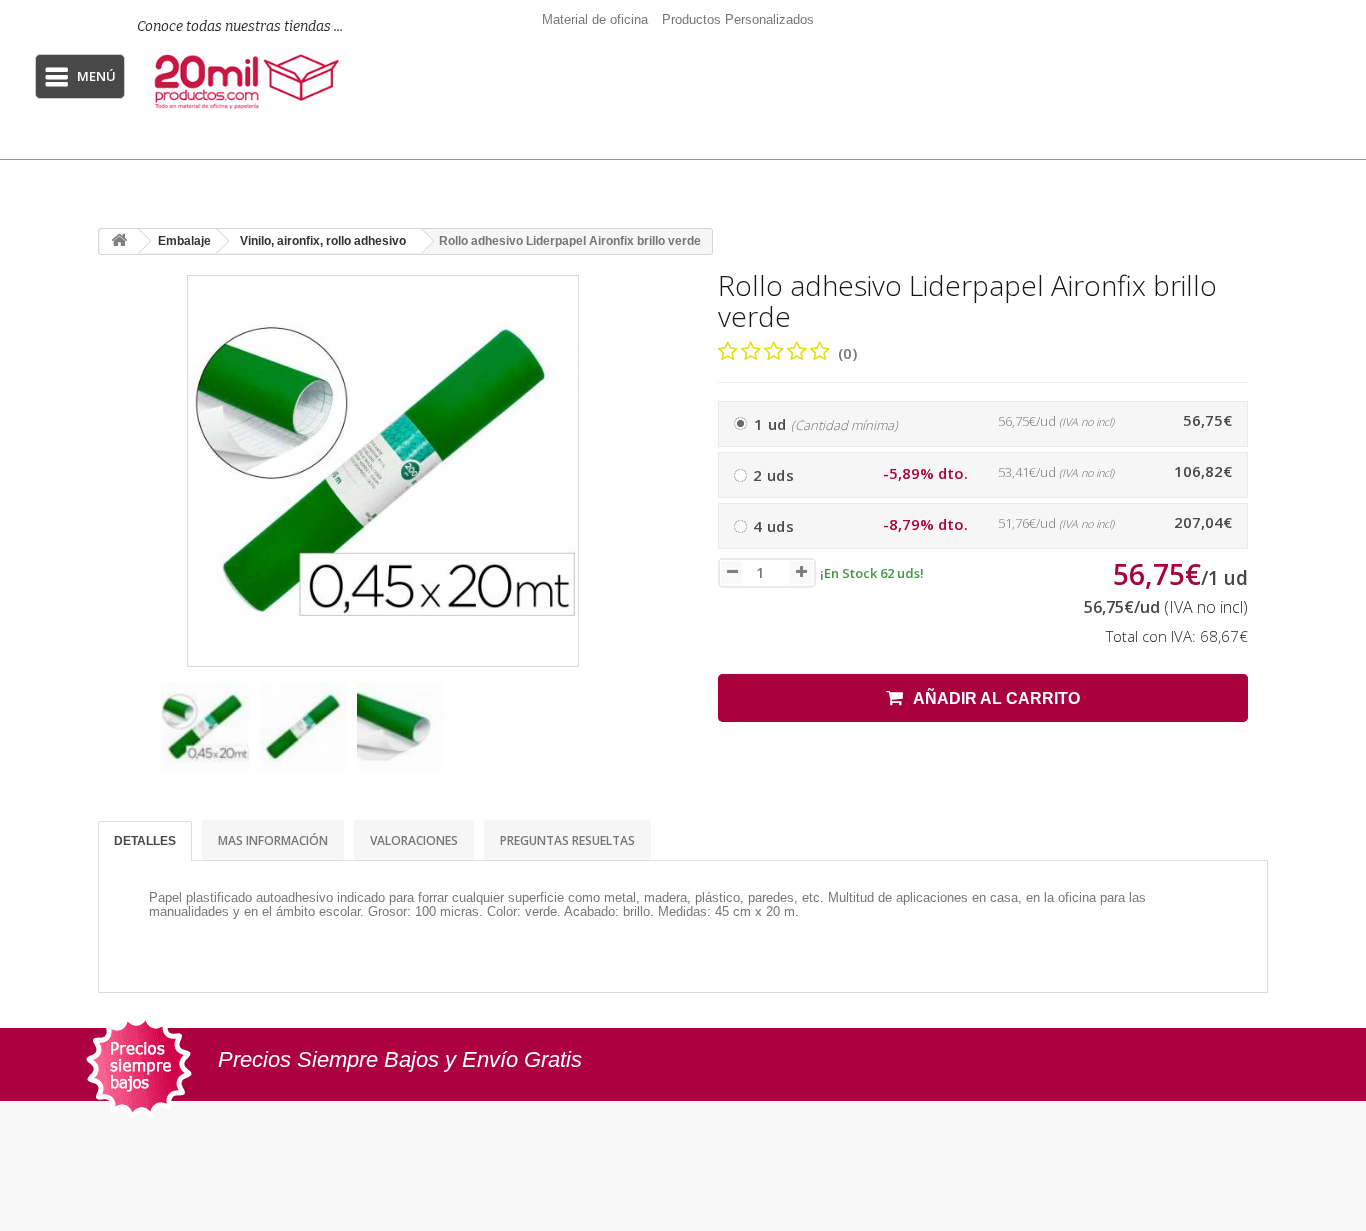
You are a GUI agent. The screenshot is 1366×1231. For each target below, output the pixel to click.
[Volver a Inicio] (119, 241)
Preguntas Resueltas (567, 840)
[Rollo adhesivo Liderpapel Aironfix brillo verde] (205, 727)
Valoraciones (414, 840)
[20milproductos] (249, 82)
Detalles (145, 841)
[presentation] (121, 736)
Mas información (273, 840)
